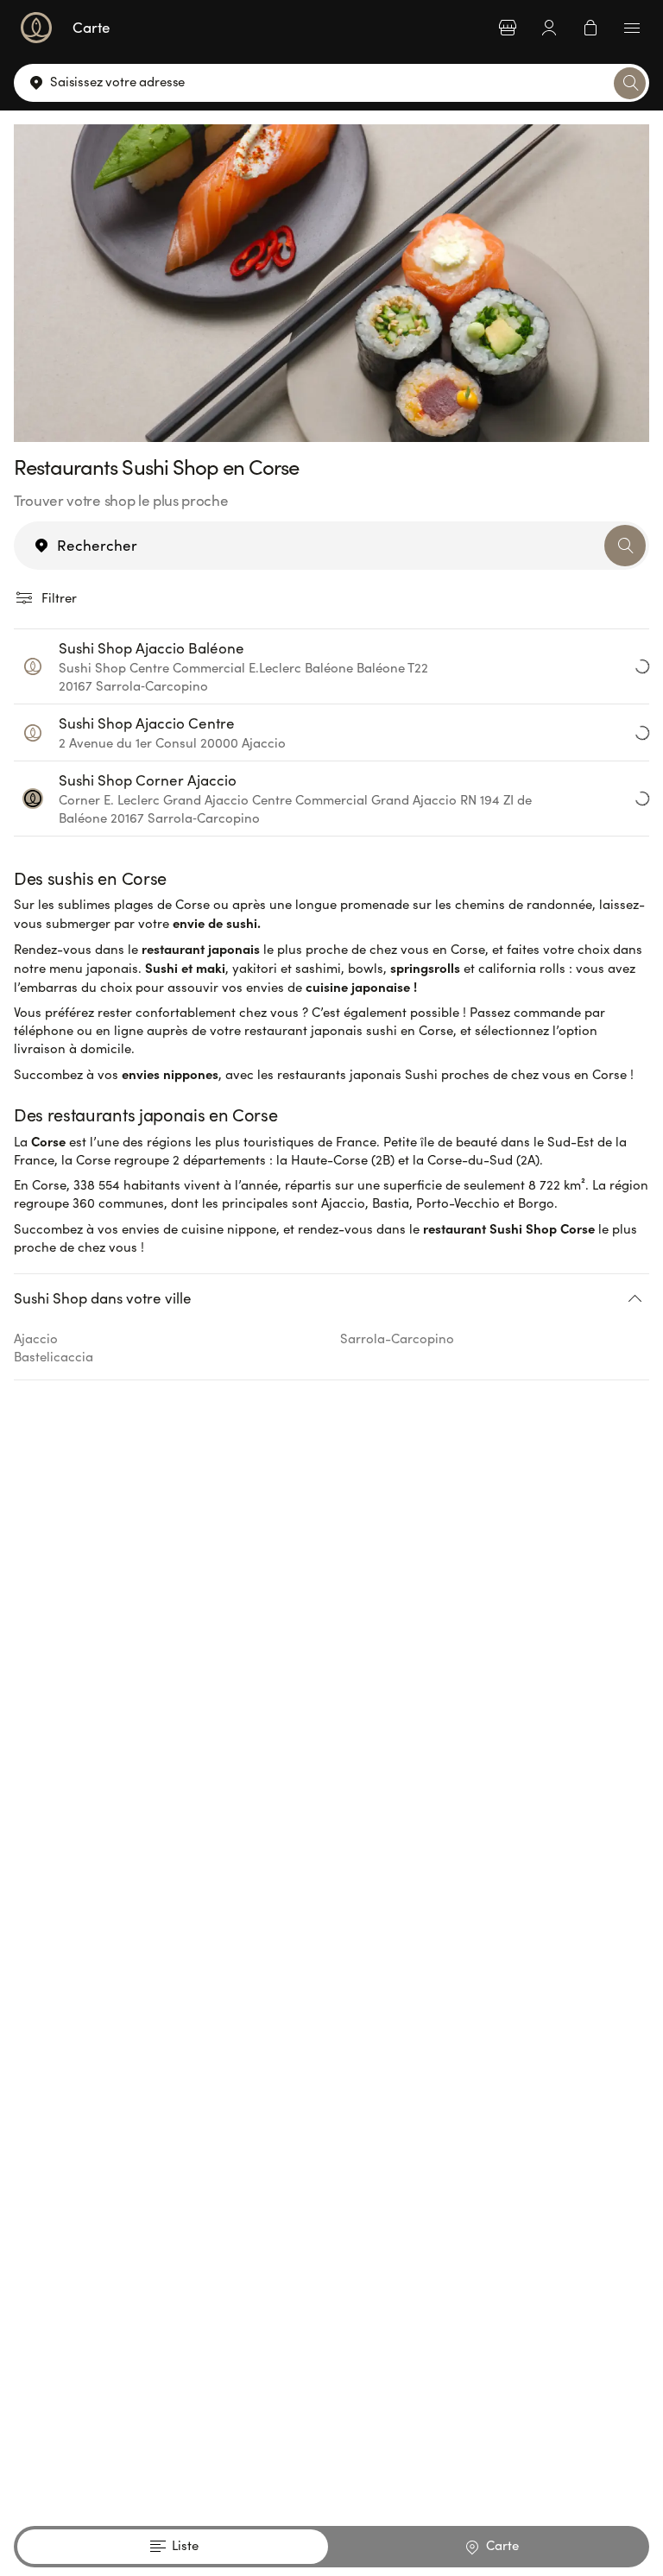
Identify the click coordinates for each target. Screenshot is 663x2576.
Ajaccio (36, 1338)
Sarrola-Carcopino (397, 1338)
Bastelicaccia (54, 1356)
